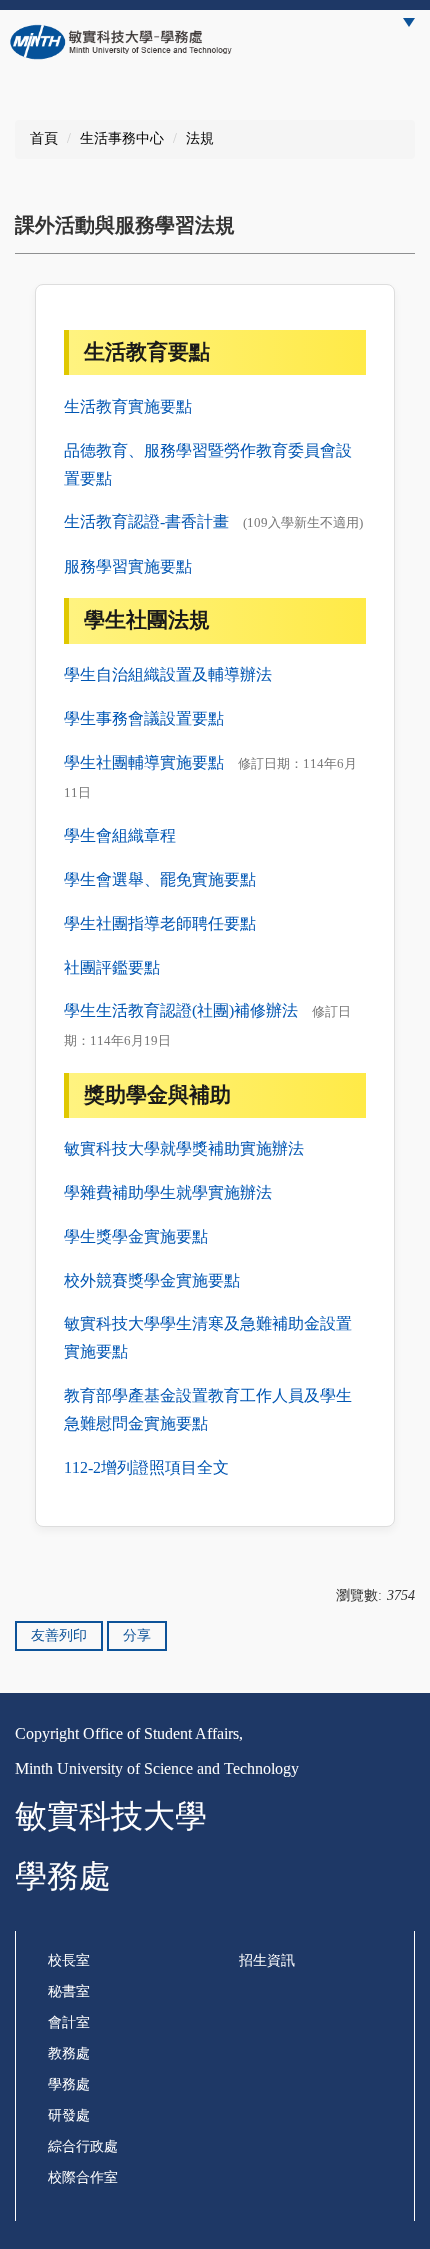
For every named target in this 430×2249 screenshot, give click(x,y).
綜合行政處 (83, 2146)
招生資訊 (267, 1960)
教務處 (69, 2053)
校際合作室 (83, 2177)
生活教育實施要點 (128, 406)
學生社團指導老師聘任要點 (160, 923)
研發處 (69, 2115)
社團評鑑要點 (112, 967)
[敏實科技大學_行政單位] (122, 42)
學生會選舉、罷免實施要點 (160, 879)
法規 (200, 138)
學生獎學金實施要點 (136, 1236)
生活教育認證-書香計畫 (146, 521)
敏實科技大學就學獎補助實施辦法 (184, 1148)
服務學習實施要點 (128, 566)
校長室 (69, 1960)
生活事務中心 (122, 138)
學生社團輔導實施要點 (144, 762)
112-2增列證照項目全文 (146, 1467)
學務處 (69, 2084)
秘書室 (69, 1991)
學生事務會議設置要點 (144, 718)
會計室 (69, 2022)
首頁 (44, 138)
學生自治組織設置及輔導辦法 (168, 674)
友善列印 (59, 1635)
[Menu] (409, 22)
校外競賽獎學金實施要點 (152, 1280)
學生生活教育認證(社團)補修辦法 (181, 1010)
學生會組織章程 (120, 835)
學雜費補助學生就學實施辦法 (168, 1192)
